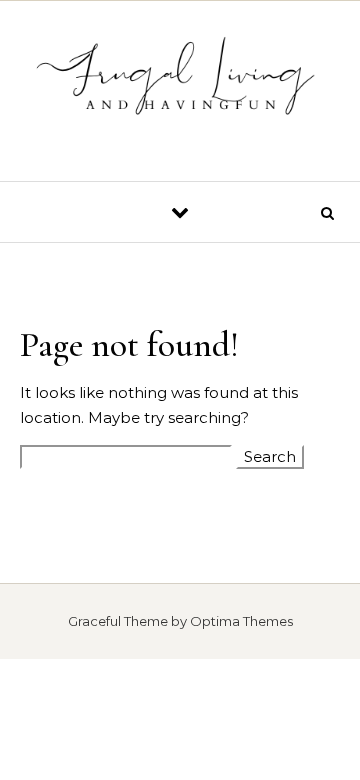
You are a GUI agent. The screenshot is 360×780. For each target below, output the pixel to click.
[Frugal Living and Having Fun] (180, 83)
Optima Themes (241, 621)
